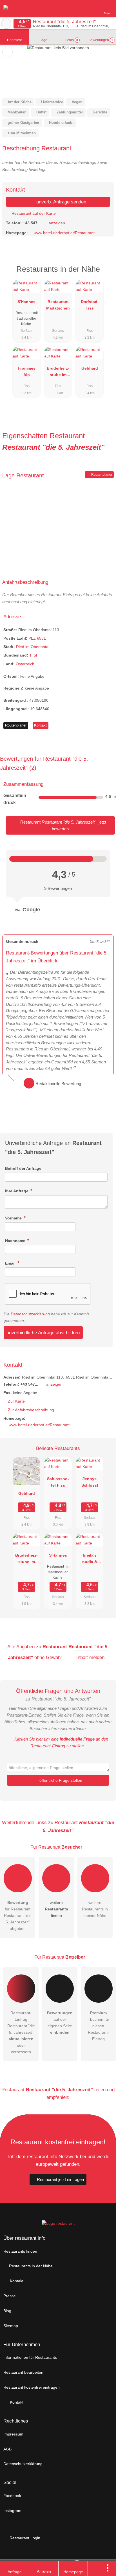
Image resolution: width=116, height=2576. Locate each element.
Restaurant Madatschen (58, 305)
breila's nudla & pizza (90, 1560)
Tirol (33, 655)
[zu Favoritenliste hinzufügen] (7, 52)
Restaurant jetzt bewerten (63, 825)
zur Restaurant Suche (6, 24)
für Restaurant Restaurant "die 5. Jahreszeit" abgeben (18, 1915)
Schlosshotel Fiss (58, 1482)
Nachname (16, 1241)
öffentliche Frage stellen (60, 1780)
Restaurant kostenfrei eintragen (32, 2387)
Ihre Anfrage (17, 1191)
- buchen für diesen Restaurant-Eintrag (98, 2026)
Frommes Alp (27, 371)
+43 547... (32, 223)
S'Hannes (26, 302)
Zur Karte (16, 1401)
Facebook (12, 2496)
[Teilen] (95, 2569)
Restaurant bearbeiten (23, 2372)
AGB (7, 2449)
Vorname (14, 1218)
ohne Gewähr (48, 1657)
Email (11, 1263)
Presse (10, 2296)
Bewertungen (101, 40)
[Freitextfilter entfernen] (90, 8)
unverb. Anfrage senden (61, 202)
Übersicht (14, 40)
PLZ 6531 (37, 638)
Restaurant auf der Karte (33, 213)
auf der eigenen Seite (60, 2023)
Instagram (12, 2511)
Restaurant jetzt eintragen (60, 2179)
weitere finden (56, 1909)
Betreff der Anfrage (23, 1168)
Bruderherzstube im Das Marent (58, 373)
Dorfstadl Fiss (90, 305)
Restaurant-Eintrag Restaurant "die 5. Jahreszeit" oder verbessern (21, 2032)
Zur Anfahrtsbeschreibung (31, 1410)
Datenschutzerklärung (30, 1314)
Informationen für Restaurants (30, 2357)
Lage (43, 40)
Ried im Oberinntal (33, 647)
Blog (7, 2311)
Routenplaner (101, 475)
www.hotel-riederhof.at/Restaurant (64, 233)
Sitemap (11, 2326)
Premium (104, 274)
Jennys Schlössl (90, 1482)
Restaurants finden (20, 2251)
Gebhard (90, 368)
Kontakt (40, 725)
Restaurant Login (24, 2538)
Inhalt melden (90, 1657)
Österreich (25, 664)
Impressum (13, 2434)
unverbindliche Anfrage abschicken (43, 1333)
